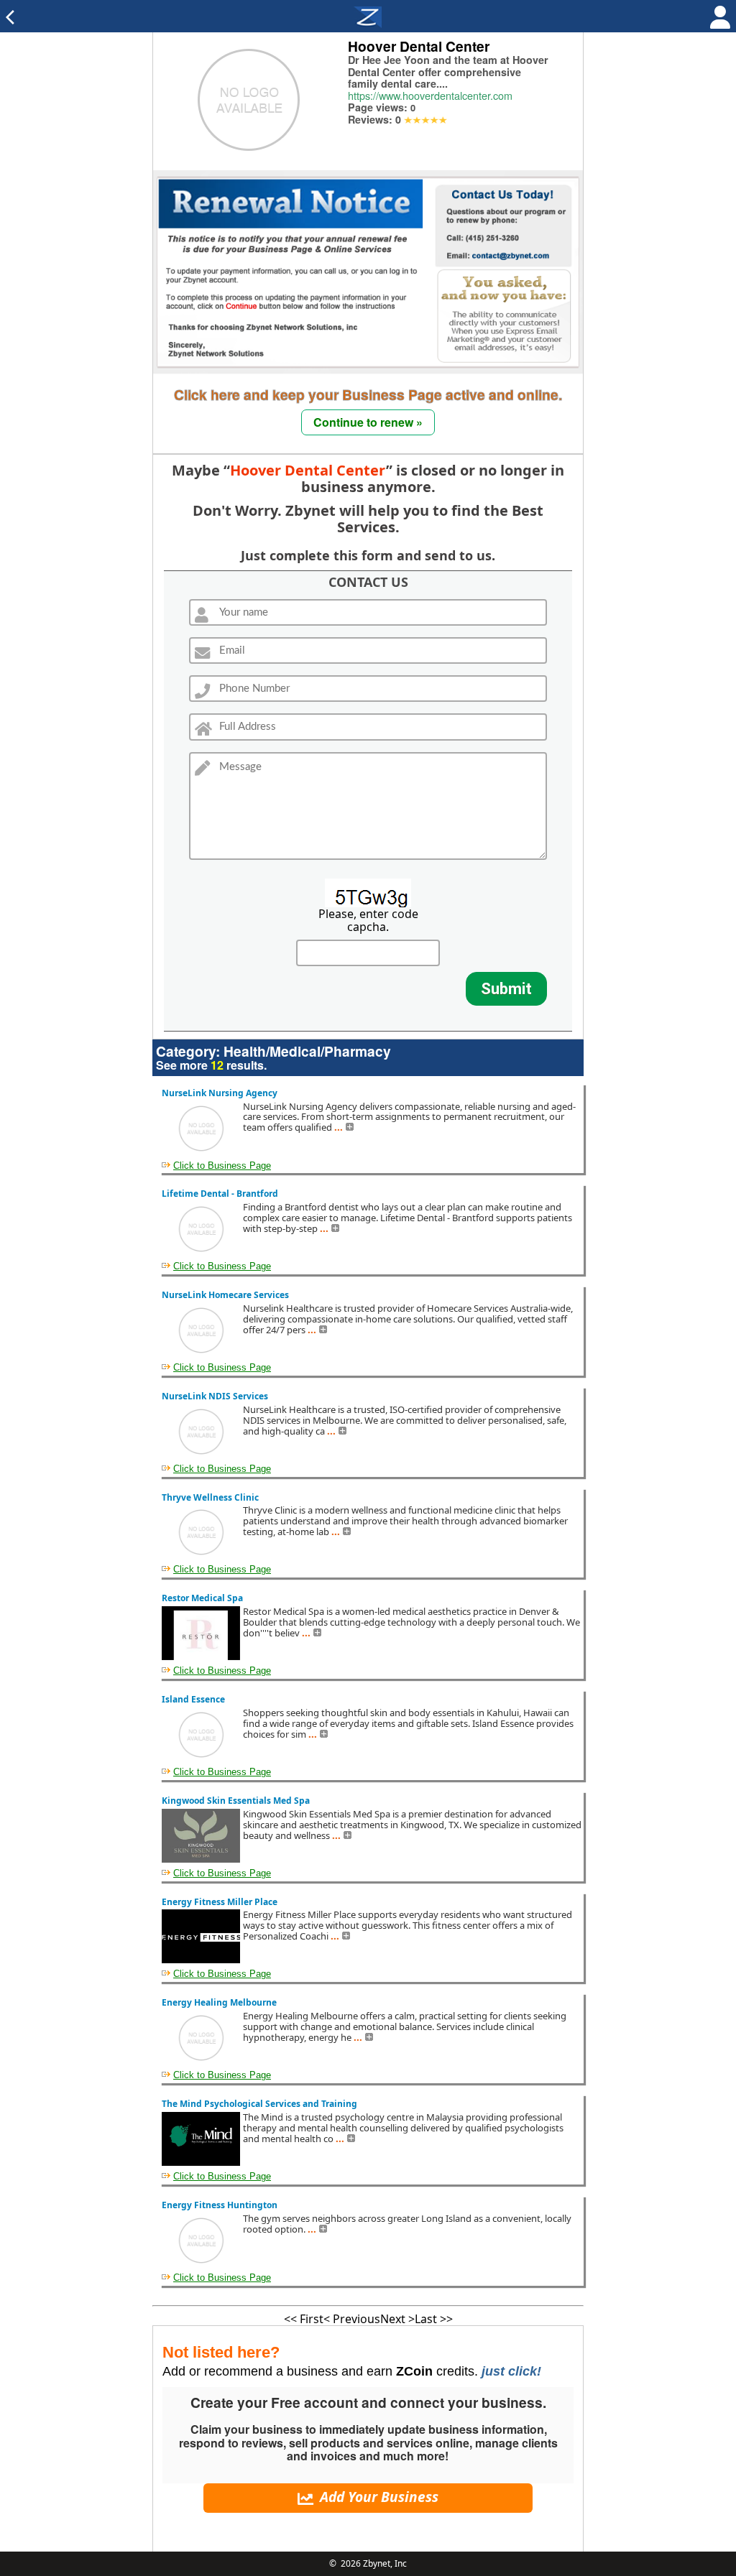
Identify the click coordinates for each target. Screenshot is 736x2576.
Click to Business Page (222, 1166)
